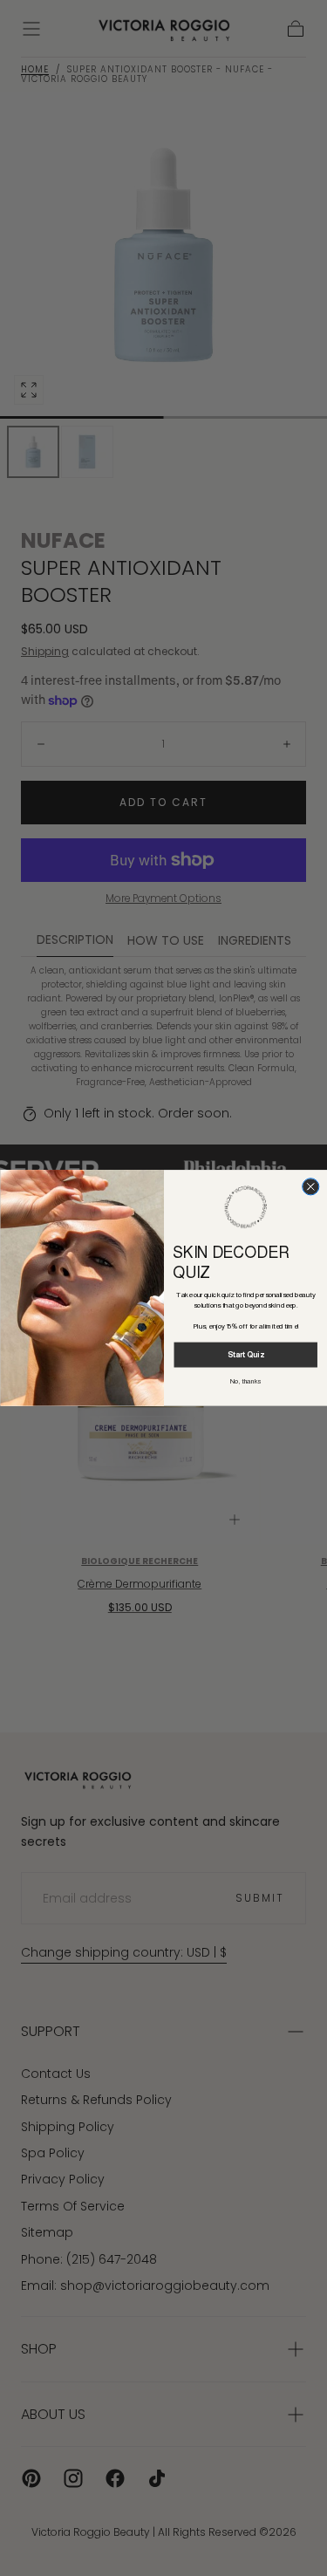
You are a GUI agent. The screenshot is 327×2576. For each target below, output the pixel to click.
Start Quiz (245, 1355)
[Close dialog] (310, 1187)
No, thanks (245, 1382)
